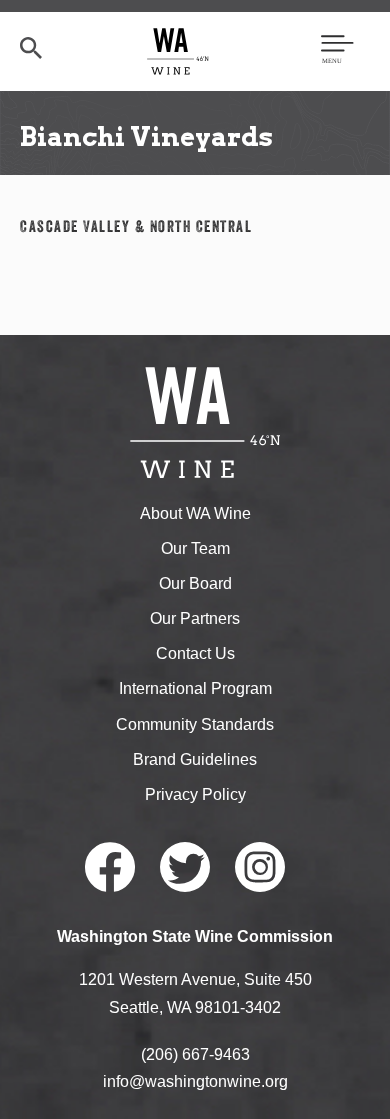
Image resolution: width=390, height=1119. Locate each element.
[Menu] (337, 51)
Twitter (185, 867)
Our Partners (195, 618)
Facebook (110, 867)
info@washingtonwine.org (195, 1081)
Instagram (260, 867)
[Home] (178, 50)
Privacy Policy (195, 794)
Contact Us (195, 653)
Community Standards (195, 724)
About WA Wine (195, 513)
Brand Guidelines (195, 759)
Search (31, 48)
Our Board (195, 583)
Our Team (195, 548)
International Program (195, 688)
